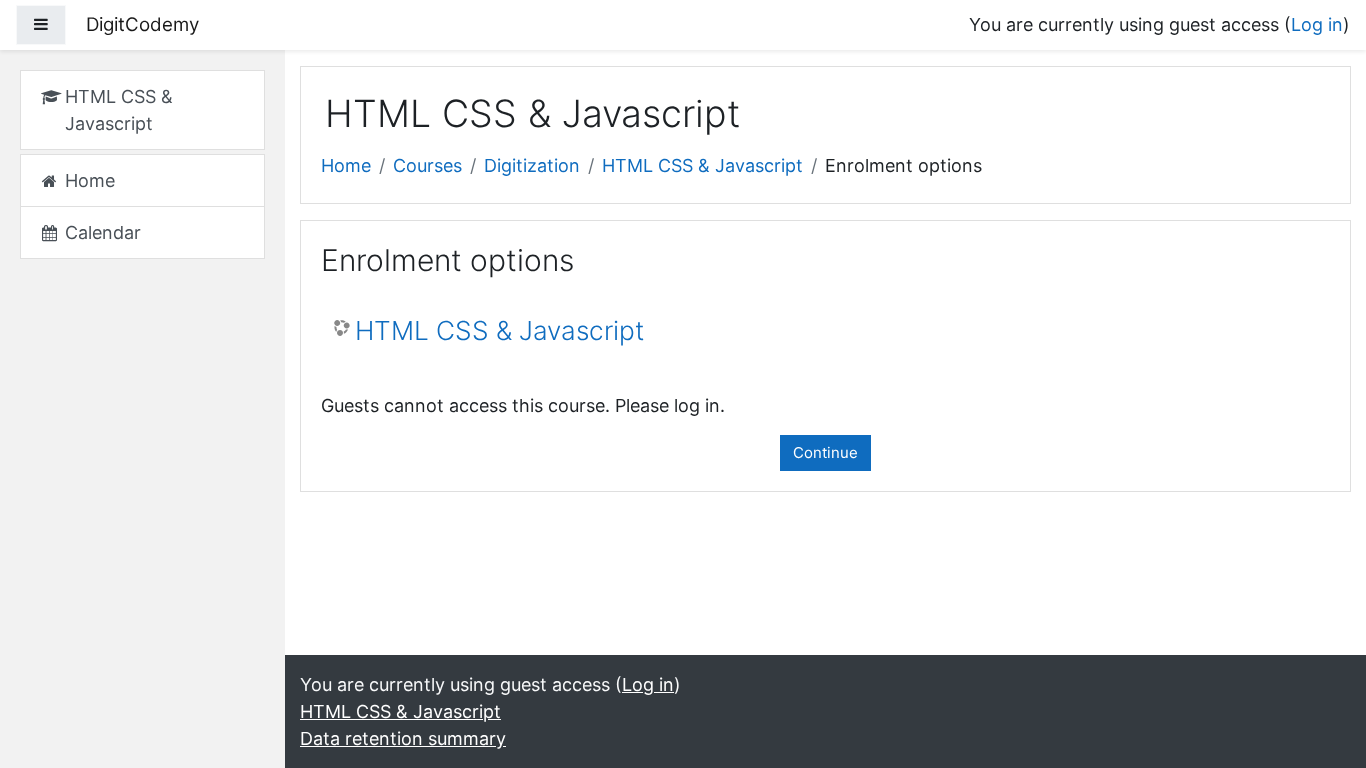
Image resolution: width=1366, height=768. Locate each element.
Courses (427, 165)
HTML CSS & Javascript (702, 165)
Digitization (532, 165)
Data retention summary (403, 738)
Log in (1317, 24)
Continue (825, 452)
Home (346, 165)
